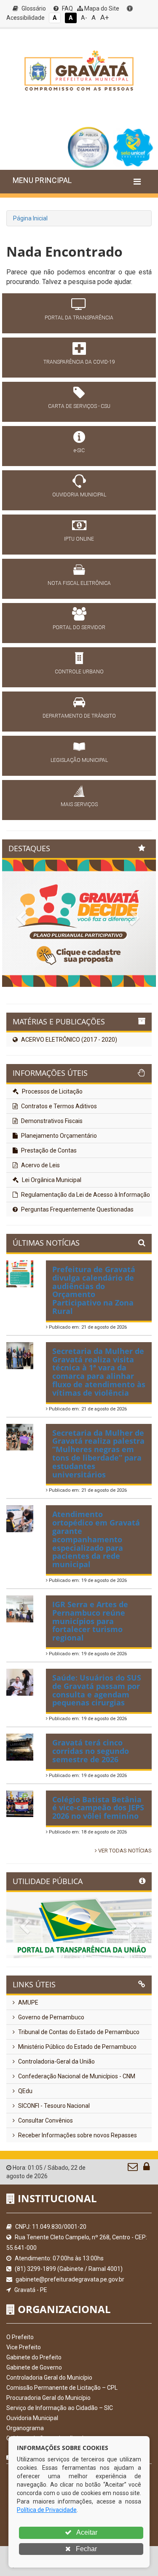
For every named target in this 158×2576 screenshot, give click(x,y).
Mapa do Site (101, 8)
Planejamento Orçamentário (58, 1136)
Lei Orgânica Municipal (51, 1180)
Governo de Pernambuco (51, 2017)
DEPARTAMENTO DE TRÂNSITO (79, 716)
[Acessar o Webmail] (133, 2169)
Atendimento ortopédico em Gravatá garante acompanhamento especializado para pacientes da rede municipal (96, 1539)
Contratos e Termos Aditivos (58, 1106)
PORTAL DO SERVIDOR (79, 627)
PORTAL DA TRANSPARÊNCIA (79, 318)
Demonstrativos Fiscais (51, 1121)
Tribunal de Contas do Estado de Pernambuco (78, 2032)
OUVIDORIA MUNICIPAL (79, 495)
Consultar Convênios (45, 2120)
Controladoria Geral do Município (49, 2378)
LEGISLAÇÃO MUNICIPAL (79, 760)
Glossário (33, 8)
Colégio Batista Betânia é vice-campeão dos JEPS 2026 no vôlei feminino (98, 1808)
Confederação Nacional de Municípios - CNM (76, 2076)
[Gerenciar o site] (146, 2169)
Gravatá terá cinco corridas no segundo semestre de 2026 (91, 1751)
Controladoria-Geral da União (56, 2061)
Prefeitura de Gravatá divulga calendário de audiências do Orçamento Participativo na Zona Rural (94, 1290)
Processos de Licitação (52, 1091)
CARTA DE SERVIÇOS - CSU (79, 406)
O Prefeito (20, 2337)
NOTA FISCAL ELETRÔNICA (79, 583)
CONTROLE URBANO (79, 672)
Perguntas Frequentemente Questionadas (77, 1209)
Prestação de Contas (48, 1150)
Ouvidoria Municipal (32, 2418)
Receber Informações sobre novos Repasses (77, 2135)
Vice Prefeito (24, 2347)
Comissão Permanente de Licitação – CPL (62, 2388)
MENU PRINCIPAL (42, 180)
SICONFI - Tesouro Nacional (53, 2106)
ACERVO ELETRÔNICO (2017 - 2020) (68, 1040)
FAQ (67, 8)
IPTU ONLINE (79, 539)
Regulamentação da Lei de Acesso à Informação (85, 1195)
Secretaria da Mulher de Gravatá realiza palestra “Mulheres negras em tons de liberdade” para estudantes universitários (98, 1454)
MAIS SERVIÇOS (79, 804)
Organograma (25, 2428)
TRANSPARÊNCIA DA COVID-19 (79, 362)
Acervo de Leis (40, 1165)
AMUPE (28, 2002)
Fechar (86, 2549)
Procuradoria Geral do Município (48, 2398)
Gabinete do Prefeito (34, 2357)
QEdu (25, 2091)
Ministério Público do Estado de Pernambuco (77, 2047)
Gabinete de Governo (34, 2367)
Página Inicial (30, 218)
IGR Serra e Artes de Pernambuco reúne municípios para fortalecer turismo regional (90, 1621)
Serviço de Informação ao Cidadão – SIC (60, 2408)
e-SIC (79, 450)
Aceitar (86, 2532)
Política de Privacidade (47, 2510)
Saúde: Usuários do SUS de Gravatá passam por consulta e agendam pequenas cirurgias (97, 1690)
